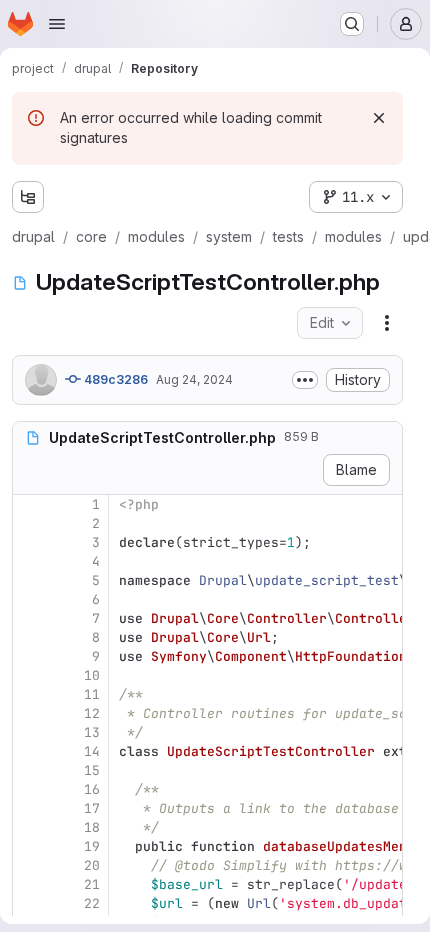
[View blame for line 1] (30, 504)
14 (92, 751)
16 (92, 789)
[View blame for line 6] (30, 599)
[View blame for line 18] (30, 827)
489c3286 (114, 379)
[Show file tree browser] (28, 197)
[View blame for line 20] (30, 865)
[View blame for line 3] (30, 542)
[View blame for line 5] (30, 580)
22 (92, 903)
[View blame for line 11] (30, 694)
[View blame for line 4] (30, 561)
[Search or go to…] (352, 24)
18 (92, 827)
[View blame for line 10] (30, 675)
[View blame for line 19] (30, 846)
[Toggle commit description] (305, 380)
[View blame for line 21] (30, 884)
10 (92, 675)
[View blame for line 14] (30, 751)
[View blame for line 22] (30, 903)
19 (92, 846)
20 (92, 865)
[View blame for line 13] (30, 732)
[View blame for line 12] (30, 713)
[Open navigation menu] (57, 24)
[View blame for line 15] (30, 770)
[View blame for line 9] (30, 656)
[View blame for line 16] (30, 789)
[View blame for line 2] (30, 523)
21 (92, 884)
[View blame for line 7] (30, 618)
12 (92, 713)
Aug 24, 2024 (194, 379)
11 (92, 694)
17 (92, 808)
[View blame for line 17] (30, 808)
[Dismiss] (379, 118)
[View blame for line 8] (30, 637)
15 (92, 770)
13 (92, 732)
